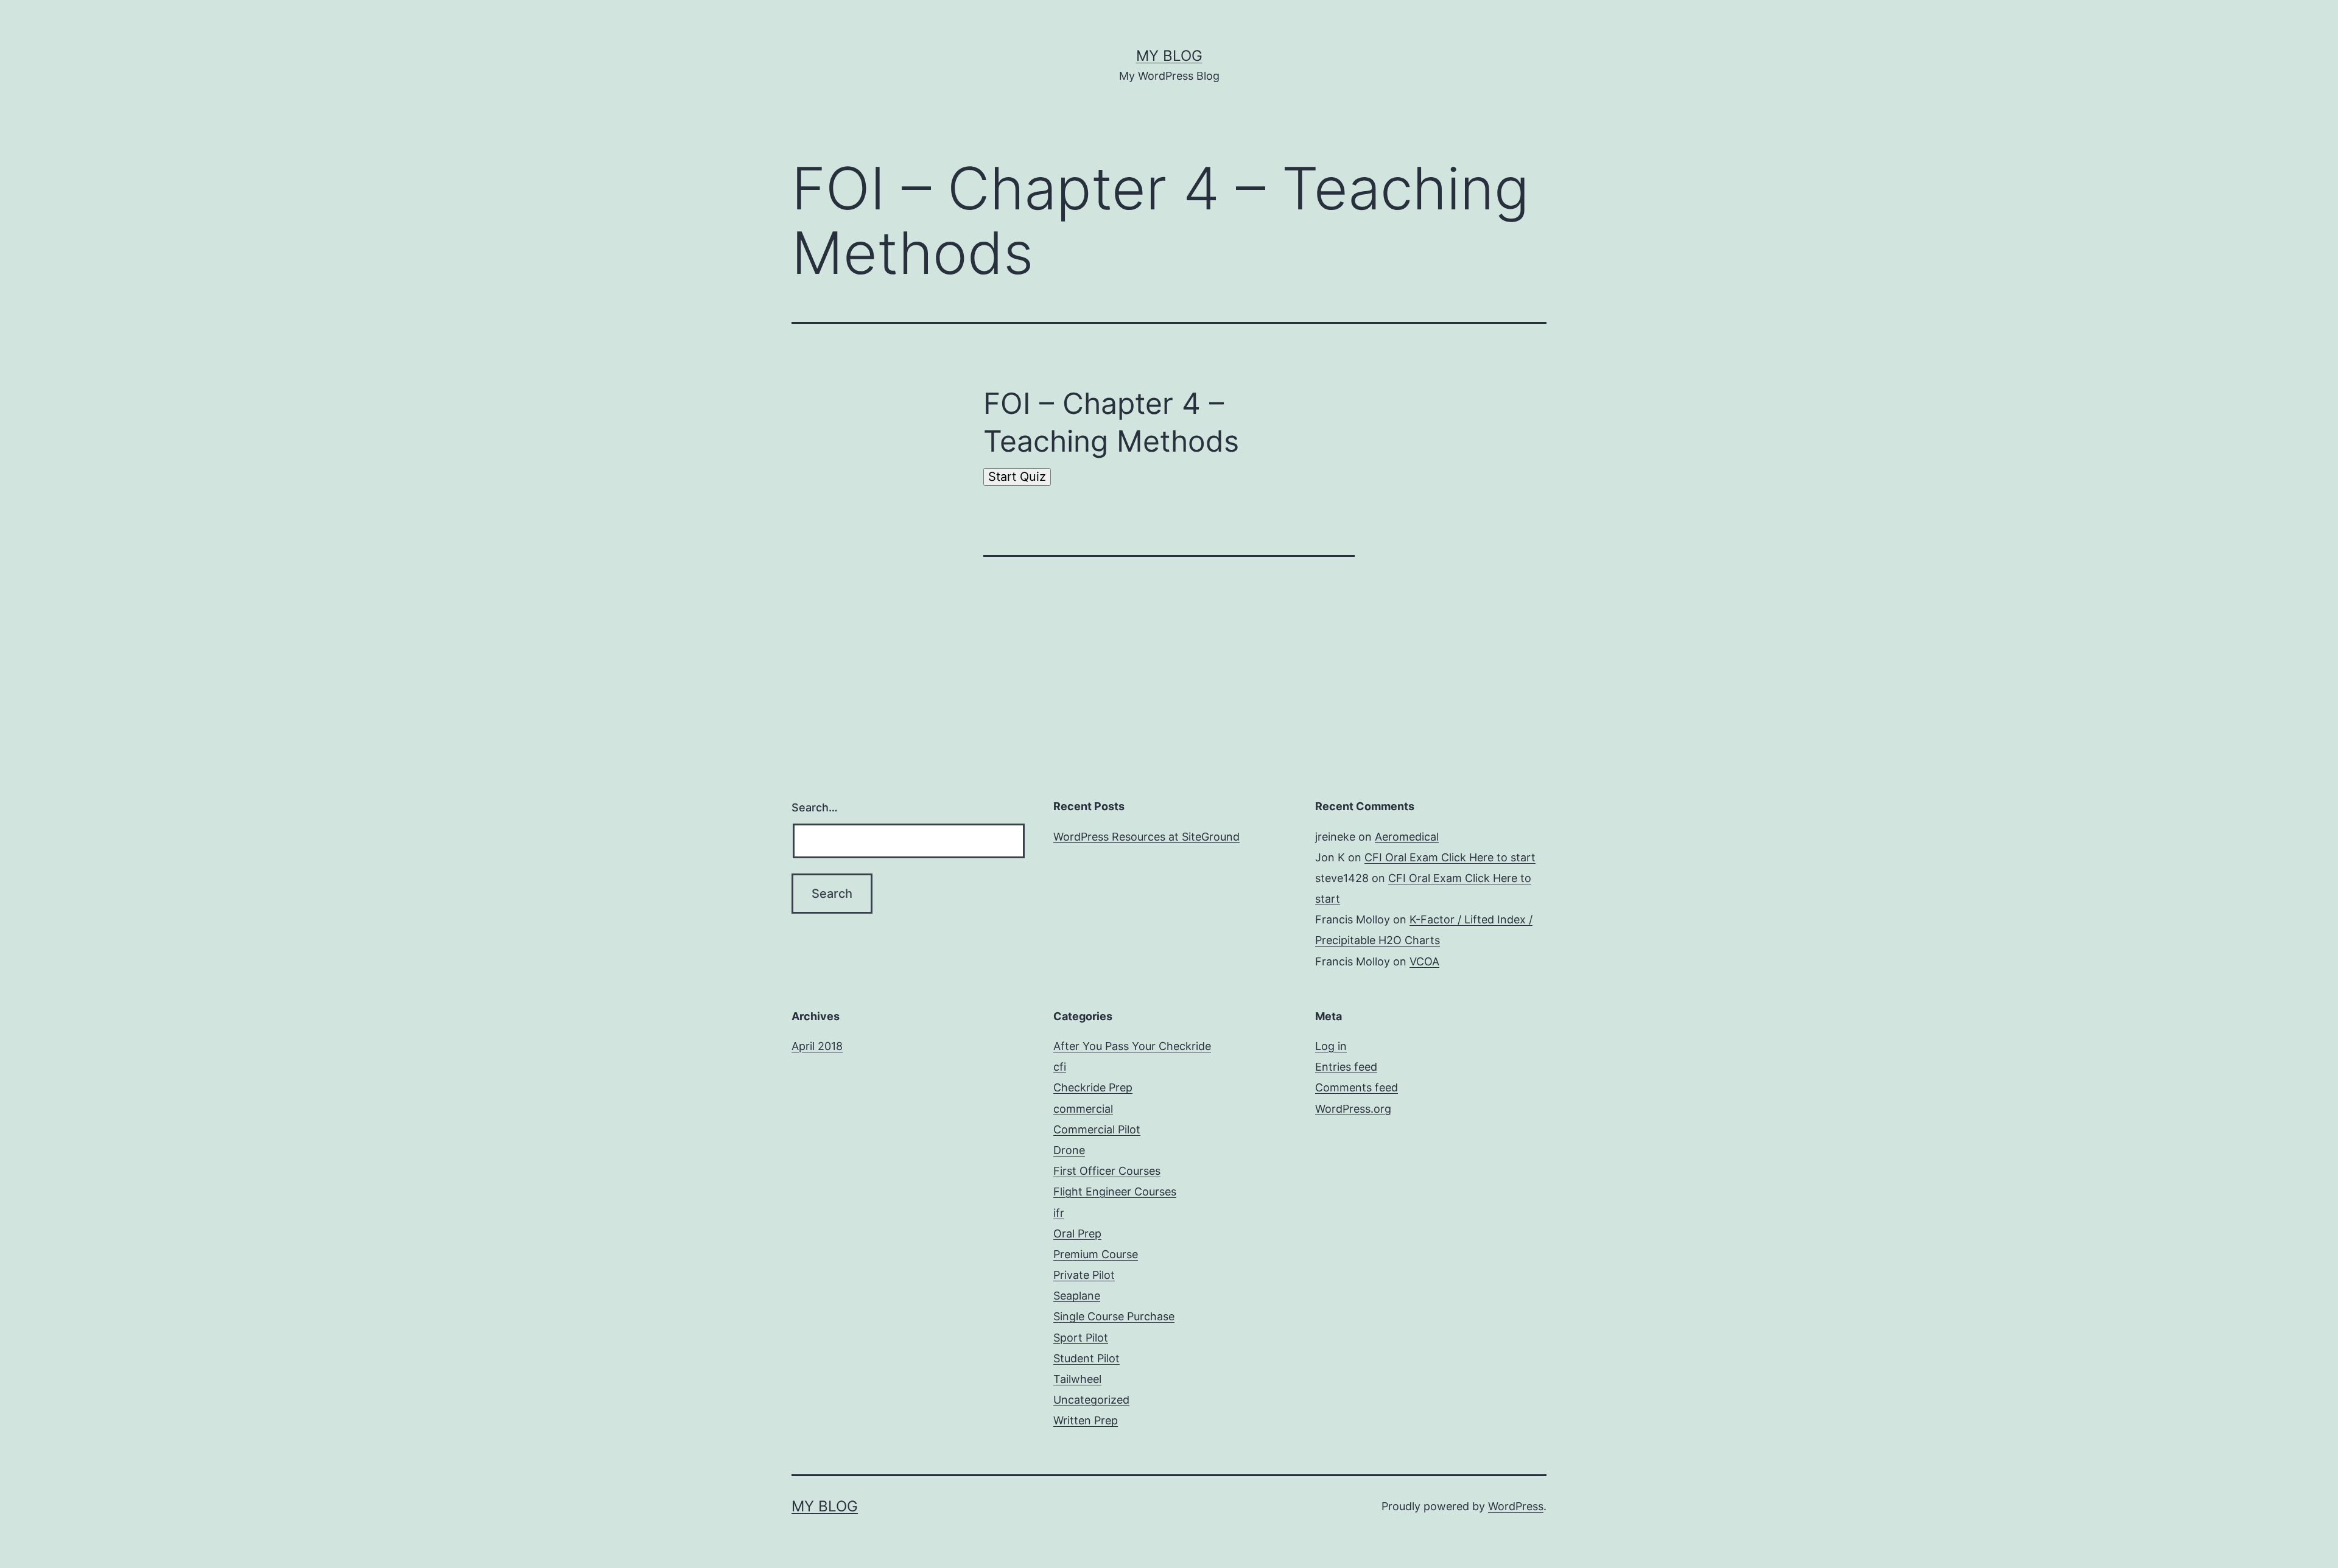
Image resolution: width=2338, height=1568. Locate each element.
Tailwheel (1077, 1379)
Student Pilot (1087, 1358)
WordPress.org (1353, 1109)
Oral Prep (1077, 1234)
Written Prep (1086, 1420)
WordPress (1516, 1506)
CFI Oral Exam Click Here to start (1450, 857)
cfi (1060, 1067)
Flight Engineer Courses (1115, 1192)
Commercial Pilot (1097, 1129)
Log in (1331, 1046)
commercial (1083, 1109)
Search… (815, 807)
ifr (1059, 1213)
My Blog (1169, 56)
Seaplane (1077, 1296)
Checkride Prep (1093, 1087)
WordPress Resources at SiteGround (1146, 837)
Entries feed (1346, 1067)
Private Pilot (1084, 1275)
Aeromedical (1407, 837)
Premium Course (1096, 1254)
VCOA (1424, 961)
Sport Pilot (1081, 1338)
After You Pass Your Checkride (1132, 1046)
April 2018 (817, 1046)
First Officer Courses (1107, 1171)
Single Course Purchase (1114, 1316)
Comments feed (1357, 1087)
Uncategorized (1091, 1400)
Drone (1069, 1150)
